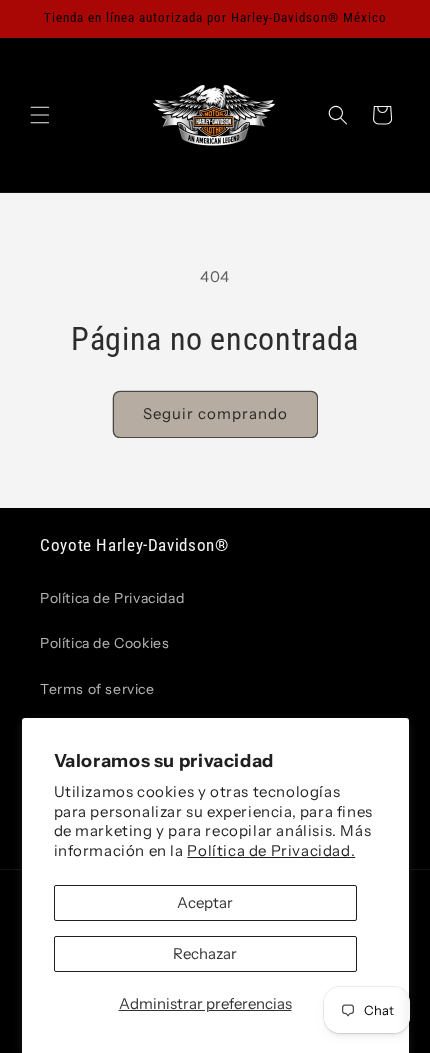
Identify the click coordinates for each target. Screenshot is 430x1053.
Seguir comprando (215, 413)
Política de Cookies (104, 643)
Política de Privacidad (112, 598)
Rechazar (205, 953)
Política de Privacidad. (271, 850)
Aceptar (205, 902)
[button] (40, 115)
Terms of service (97, 689)
